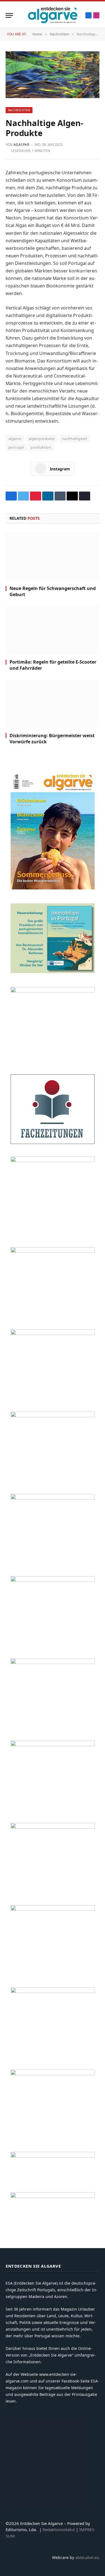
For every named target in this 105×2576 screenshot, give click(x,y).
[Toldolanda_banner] (53, 1909)
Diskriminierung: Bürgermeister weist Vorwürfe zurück (52, 739)
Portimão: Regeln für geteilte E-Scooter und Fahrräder (53, 665)
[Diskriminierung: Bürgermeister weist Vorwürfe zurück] (53, 703)
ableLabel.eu (87, 2557)
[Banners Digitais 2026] (53, 1333)
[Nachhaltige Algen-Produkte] (53, 75)
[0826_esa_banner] (53, 888)
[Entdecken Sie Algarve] (52, 15)
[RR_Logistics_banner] (53, 1745)
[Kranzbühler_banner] (53, 1991)
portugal (16, 447)
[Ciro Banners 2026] (53, 1416)
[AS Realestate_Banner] (53, 1662)
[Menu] (9, 15)
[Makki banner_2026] (53, 1580)
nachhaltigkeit (74, 439)
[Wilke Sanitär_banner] (53, 1827)
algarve (15, 439)
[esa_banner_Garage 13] (53, 2074)
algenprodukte (42, 439)
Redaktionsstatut (59, 2529)
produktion (41, 447)
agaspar (21, 145)
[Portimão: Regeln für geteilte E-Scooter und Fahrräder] (53, 630)
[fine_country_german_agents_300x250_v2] (53, 1251)
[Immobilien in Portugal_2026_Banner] (53, 972)
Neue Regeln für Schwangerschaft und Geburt (53, 591)
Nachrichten (19, 110)
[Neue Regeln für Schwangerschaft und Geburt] (53, 556)
